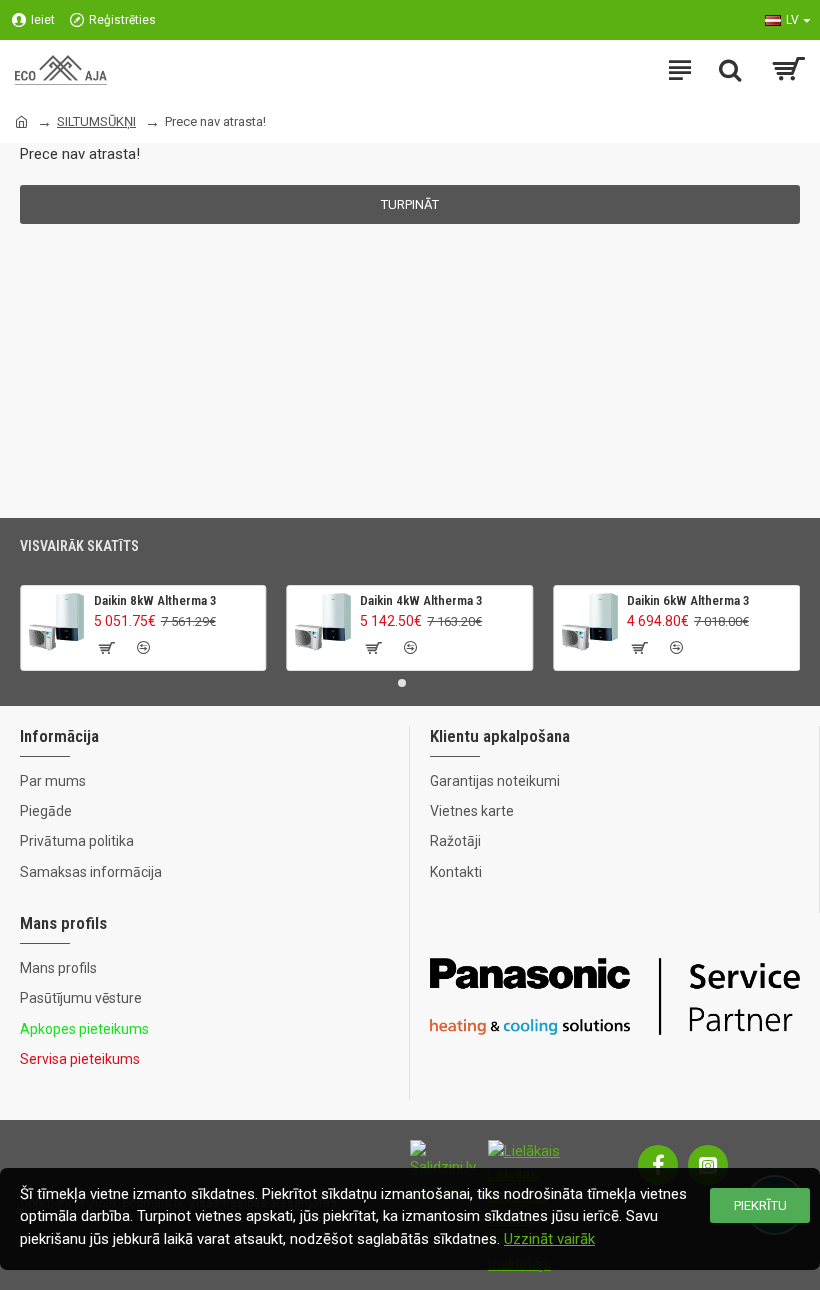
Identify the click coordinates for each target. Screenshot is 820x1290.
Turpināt (410, 204)
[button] (402, 683)
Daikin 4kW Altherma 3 (421, 600)
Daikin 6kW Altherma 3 (688, 600)
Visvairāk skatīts (79, 546)
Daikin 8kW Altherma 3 (155, 600)
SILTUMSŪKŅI (96, 121)
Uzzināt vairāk (549, 1239)
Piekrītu (760, 1205)
